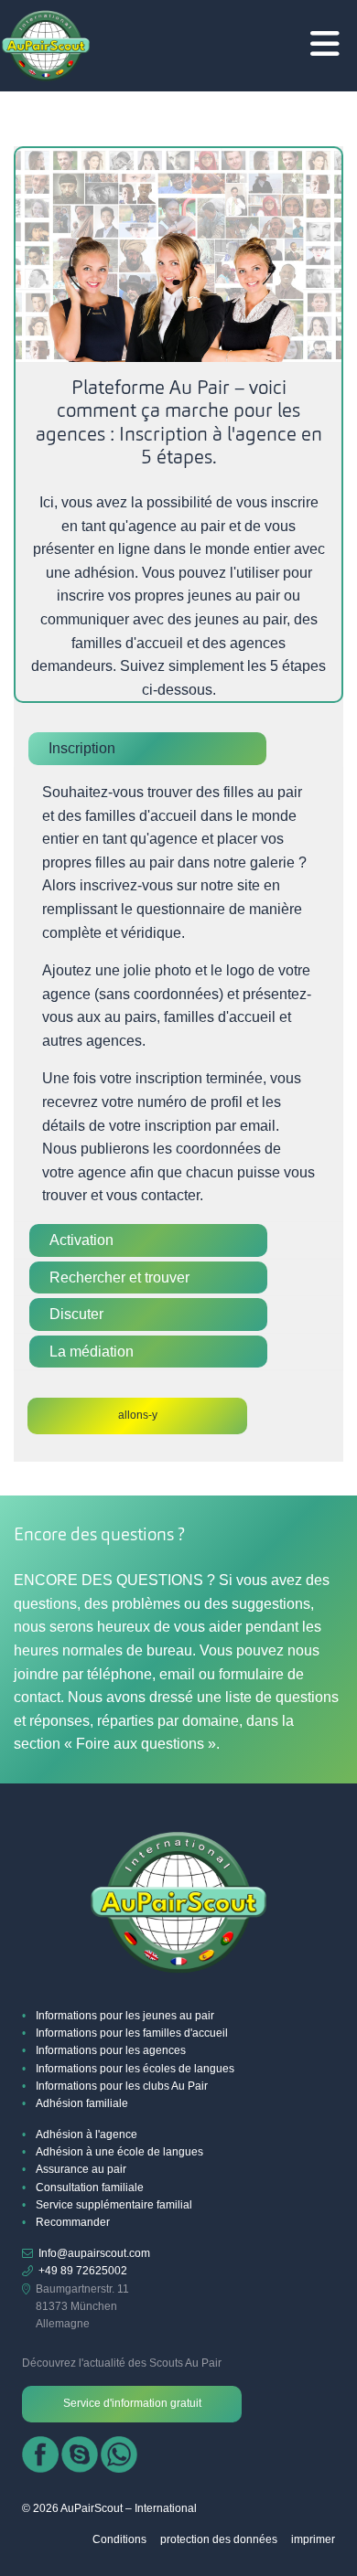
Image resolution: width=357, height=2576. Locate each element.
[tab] (178, 749)
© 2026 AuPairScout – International (109, 2508)
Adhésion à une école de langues (119, 2152)
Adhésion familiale (82, 2103)
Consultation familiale (90, 2187)
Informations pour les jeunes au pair (125, 2016)
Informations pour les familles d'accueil (132, 2033)
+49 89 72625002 (83, 2271)
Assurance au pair (81, 2169)
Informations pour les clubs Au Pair (122, 2086)
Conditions (119, 2539)
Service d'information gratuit (132, 2403)
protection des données (219, 2539)
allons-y (138, 1415)
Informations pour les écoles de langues (135, 2069)
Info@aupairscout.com (94, 2253)
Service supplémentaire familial (114, 2205)
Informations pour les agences (111, 2050)
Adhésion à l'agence (87, 2134)
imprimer (313, 2539)
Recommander (73, 2222)
